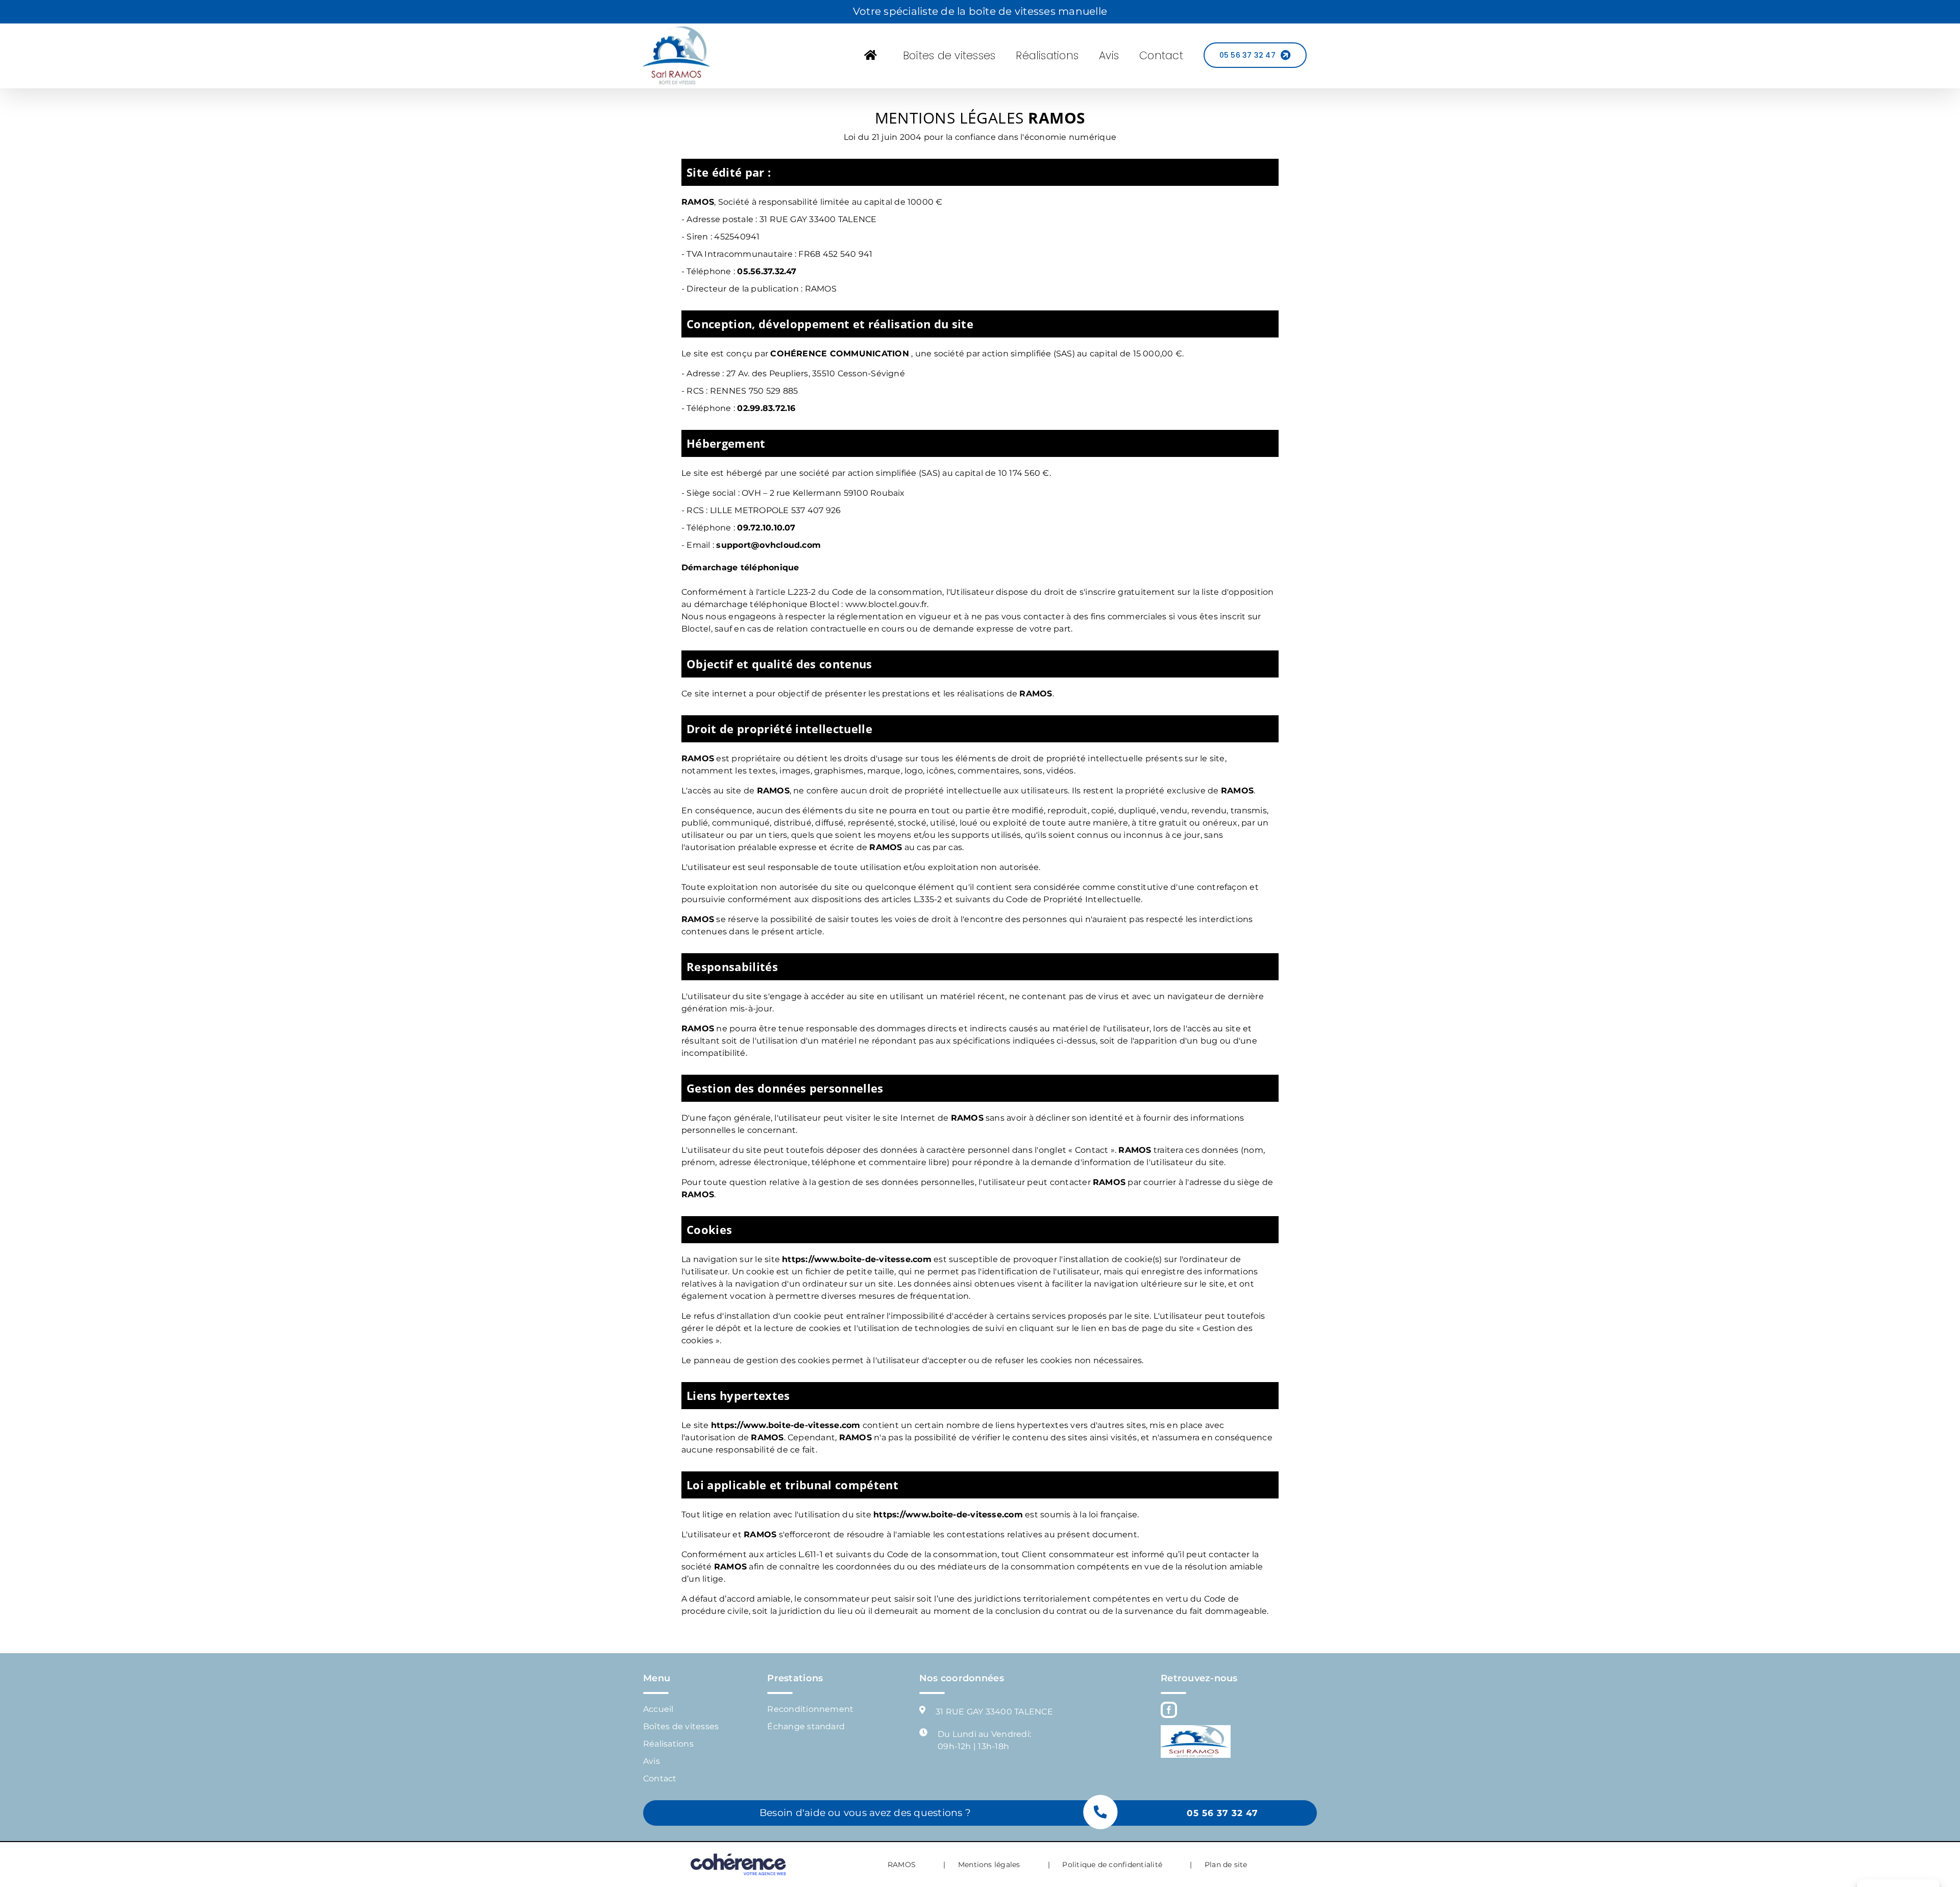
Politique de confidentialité (1112, 1865)
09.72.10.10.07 (766, 528)
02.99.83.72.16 (766, 408)
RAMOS (902, 1865)
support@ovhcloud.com (768, 545)
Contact (660, 1779)
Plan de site (1226, 1865)
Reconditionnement (810, 1709)
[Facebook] (1169, 1710)
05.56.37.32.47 (767, 271)
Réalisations (668, 1744)
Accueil (658, 1709)
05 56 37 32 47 (1222, 1813)
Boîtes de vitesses (681, 1726)
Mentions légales (989, 1865)
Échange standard (806, 1726)
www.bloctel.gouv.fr (886, 604)
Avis (652, 1761)
